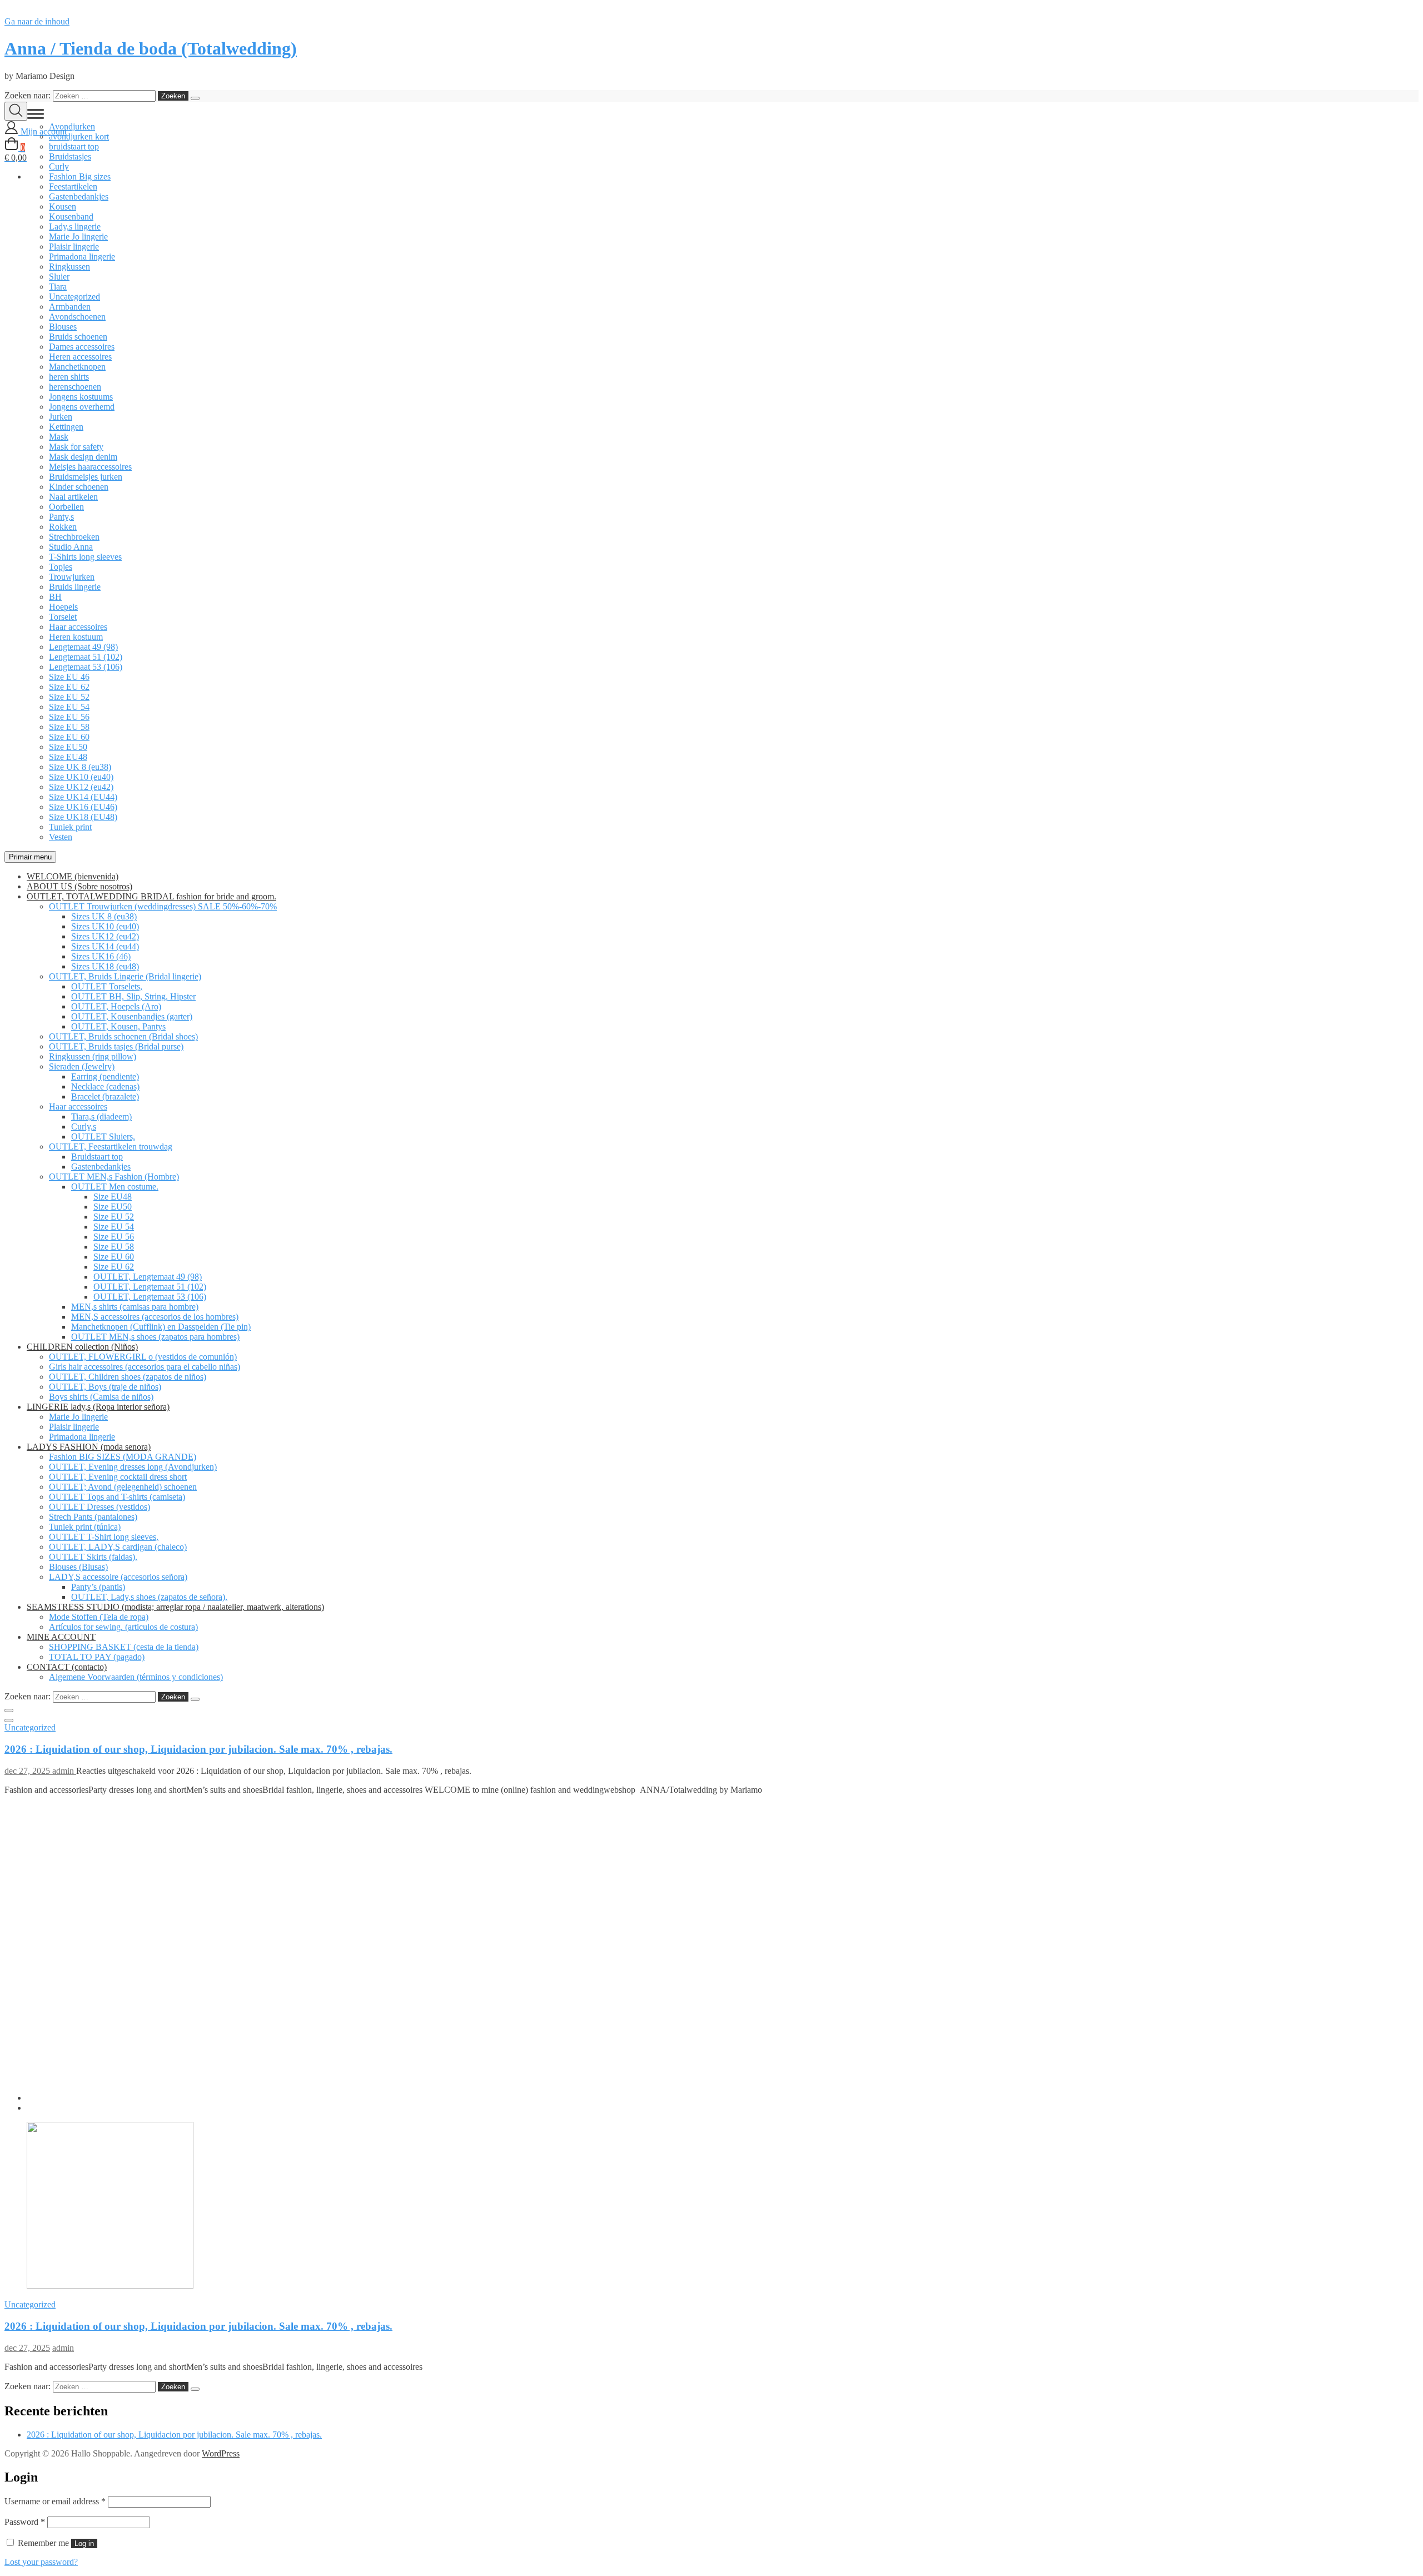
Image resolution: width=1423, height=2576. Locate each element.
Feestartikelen (73, 187)
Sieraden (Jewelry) (82, 1066)
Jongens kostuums (81, 397)
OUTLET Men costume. (115, 1187)
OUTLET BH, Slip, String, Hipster (133, 996)
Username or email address (55, 2501)
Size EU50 (68, 747)
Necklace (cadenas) (105, 1086)
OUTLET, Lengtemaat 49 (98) (148, 1277)
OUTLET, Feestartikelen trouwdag (111, 1147)
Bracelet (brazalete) (105, 1096)
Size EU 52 (69, 697)
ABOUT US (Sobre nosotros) (79, 886)
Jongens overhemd (82, 407)
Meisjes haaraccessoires (90, 467)
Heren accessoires (80, 357)
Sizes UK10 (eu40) (105, 926)
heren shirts (69, 377)
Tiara (58, 287)
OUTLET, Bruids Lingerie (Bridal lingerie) (125, 976)
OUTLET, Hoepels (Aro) (116, 1006)
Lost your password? (41, 2562)
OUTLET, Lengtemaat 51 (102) (150, 1287)
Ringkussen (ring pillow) (93, 1056)
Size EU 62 (69, 687)
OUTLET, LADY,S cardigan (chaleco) (118, 1547)
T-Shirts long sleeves (85, 557)
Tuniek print (70, 827)
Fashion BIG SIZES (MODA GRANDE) (123, 1457)
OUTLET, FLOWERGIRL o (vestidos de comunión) (143, 1357)
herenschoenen (75, 387)
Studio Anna (71, 547)
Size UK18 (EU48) (83, 817)
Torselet (63, 617)
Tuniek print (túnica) (85, 1527)
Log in (84, 2543)
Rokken (63, 527)
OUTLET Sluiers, (103, 1137)
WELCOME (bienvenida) (73, 876)
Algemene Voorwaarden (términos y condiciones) (136, 1677)
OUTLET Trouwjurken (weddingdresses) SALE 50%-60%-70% (163, 906)
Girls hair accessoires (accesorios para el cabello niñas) (145, 1367)
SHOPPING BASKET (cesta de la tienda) (124, 1647)
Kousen (63, 207)
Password (25, 2522)
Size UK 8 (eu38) (80, 767)
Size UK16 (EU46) (83, 807)
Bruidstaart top (97, 1157)
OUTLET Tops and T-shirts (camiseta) (117, 1497)
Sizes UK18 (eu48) (105, 966)
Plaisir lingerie (74, 247)
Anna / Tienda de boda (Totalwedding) (151, 48)
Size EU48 (68, 757)
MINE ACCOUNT (61, 1637)
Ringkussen (69, 267)
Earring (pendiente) (105, 1076)
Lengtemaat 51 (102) (86, 657)
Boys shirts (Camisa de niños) (101, 1397)
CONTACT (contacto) (67, 1667)
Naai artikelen (73, 497)
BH (55, 597)
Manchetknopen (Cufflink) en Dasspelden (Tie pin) (161, 1327)
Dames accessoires (82, 347)
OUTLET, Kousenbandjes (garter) (132, 1016)
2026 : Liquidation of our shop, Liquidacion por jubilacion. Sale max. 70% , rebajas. (198, 1749)
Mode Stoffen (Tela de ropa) (99, 1617)
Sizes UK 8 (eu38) (104, 916)
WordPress (221, 2453)
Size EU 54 (69, 707)
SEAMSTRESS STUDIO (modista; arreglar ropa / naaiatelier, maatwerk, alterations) (175, 1607)
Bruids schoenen (78, 337)
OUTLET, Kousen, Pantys (118, 1026)
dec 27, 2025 (28, 1771)
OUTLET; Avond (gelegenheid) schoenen (123, 1487)
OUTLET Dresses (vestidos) (99, 1507)
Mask (59, 437)
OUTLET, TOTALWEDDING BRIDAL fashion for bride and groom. (151, 896)
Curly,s (84, 1127)
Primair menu (30, 857)
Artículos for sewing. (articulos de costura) (123, 1627)
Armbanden (70, 307)
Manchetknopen (77, 367)
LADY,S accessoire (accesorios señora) (118, 1577)
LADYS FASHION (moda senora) (89, 1447)
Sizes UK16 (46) (101, 956)
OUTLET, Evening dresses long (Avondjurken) (133, 1467)
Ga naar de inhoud (37, 21)
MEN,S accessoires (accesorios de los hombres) (155, 1317)
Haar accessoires (78, 627)
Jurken (61, 417)
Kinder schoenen (79, 487)
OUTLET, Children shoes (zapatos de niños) (128, 1377)
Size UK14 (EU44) (83, 797)
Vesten (61, 837)
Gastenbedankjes (79, 197)
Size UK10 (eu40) (81, 777)
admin (64, 1771)
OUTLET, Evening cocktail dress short (118, 1477)
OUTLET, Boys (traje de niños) (105, 1387)
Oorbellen (66, 507)
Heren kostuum (76, 637)
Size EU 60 (69, 737)
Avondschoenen (77, 317)
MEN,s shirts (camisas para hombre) (135, 1307)
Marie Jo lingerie (78, 237)
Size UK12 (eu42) (81, 787)
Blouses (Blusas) (78, 1567)
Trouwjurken (72, 577)
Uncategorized (74, 297)
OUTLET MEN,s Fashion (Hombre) (114, 1177)
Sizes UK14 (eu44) (105, 946)
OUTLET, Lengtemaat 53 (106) (150, 1297)
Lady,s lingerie (75, 227)
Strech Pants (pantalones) (93, 1517)
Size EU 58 (69, 727)
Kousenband (71, 217)
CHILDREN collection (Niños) (82, 1347)
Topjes (61, 567)
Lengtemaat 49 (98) (83, 647)
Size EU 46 (69, 677)
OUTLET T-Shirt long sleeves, (104, 1537)
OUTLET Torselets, (107, 986)
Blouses (63, 327)
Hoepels (63, 607)
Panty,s (61, 517)
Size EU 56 (69, 717)
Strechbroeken (74, 537)
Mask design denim (83, 457)
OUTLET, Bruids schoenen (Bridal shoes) (123, 1036)
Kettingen (66, 427)
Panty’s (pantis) (98, 1587)
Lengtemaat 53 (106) (86, 667)
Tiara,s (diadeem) (101, 1117)
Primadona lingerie (82, 257)
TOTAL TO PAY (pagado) (97, 1657)
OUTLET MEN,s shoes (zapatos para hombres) (155, 1337)
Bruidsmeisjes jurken (86, 477)
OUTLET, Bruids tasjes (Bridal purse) (116, 1046)
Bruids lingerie (75, 587)
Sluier (59, 277)
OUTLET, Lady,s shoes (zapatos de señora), (149, 1597)
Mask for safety (76, 447)
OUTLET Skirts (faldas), (93, 1557)
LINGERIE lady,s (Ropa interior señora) (98, 1407)
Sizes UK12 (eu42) (105, 936)
